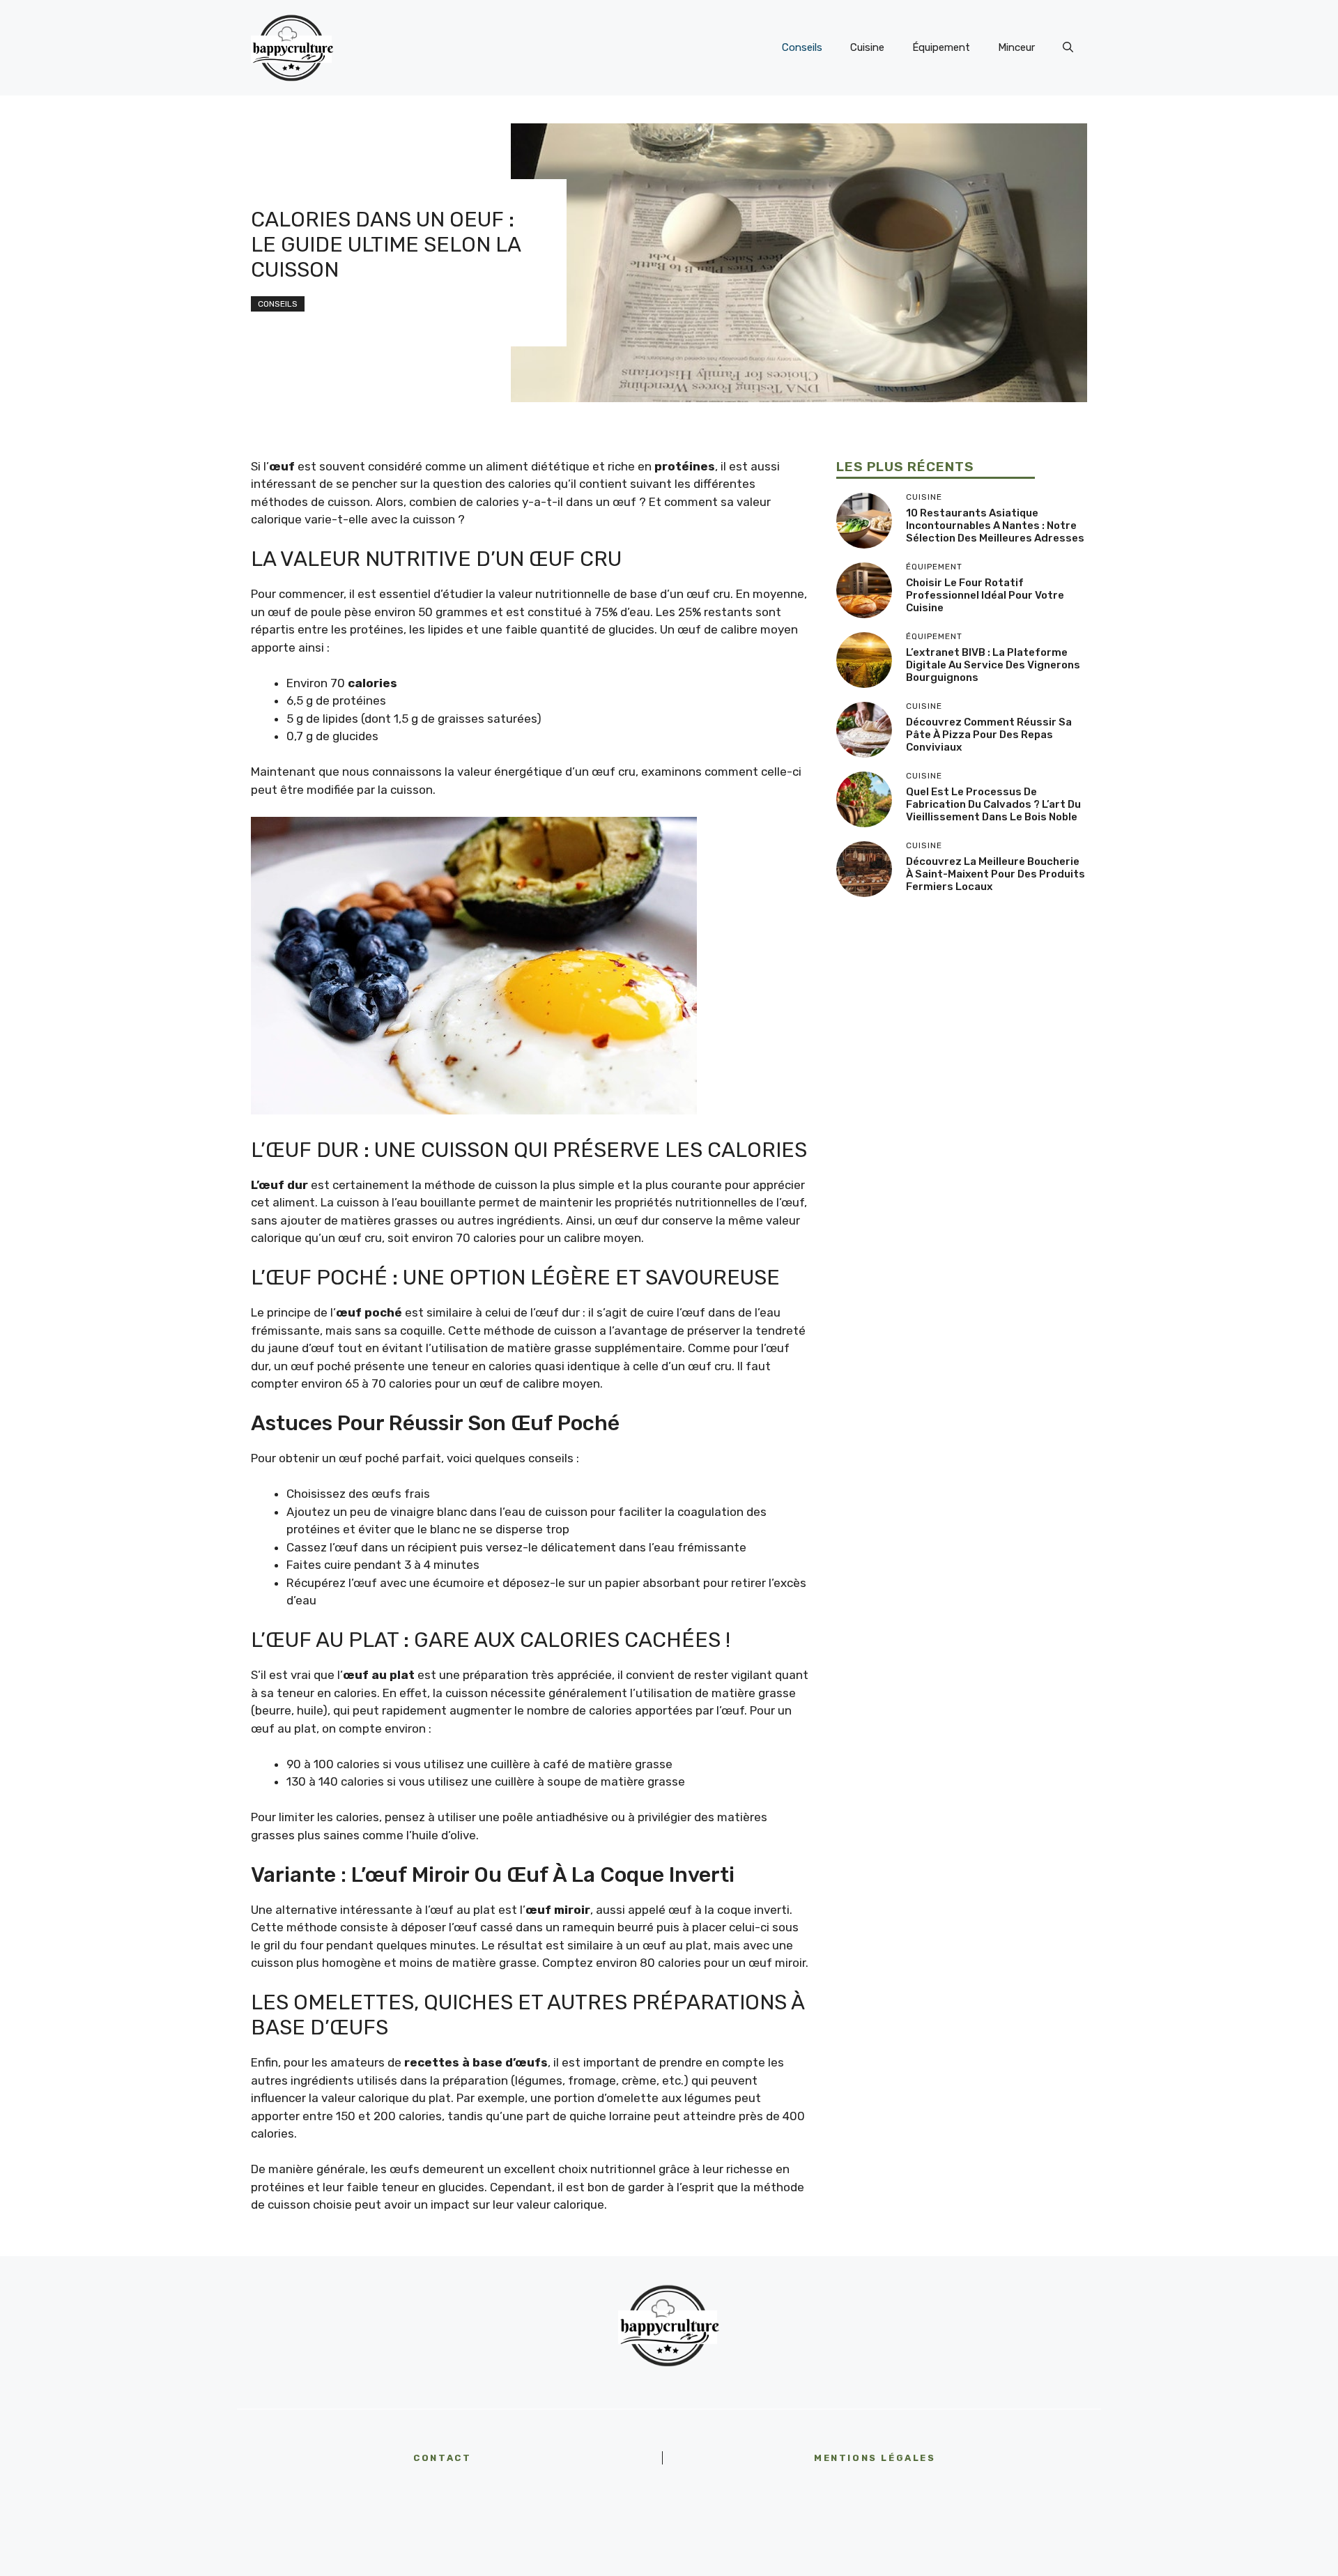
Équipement (941, 47)
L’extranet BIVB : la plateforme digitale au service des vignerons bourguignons (993, 665)
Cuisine (867, 47)
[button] (1068, 47)
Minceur (1016, 47)
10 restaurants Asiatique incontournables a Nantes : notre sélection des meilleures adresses (995, 526)
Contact (442, 2458)
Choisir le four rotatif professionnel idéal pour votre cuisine (985, 595)
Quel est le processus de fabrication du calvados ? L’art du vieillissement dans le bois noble (993, 804)
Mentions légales (875, 2458)
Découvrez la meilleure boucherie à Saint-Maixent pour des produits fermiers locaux (995, 874)
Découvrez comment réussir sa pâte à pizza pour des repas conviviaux (989, 735)
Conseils (802, 47)
